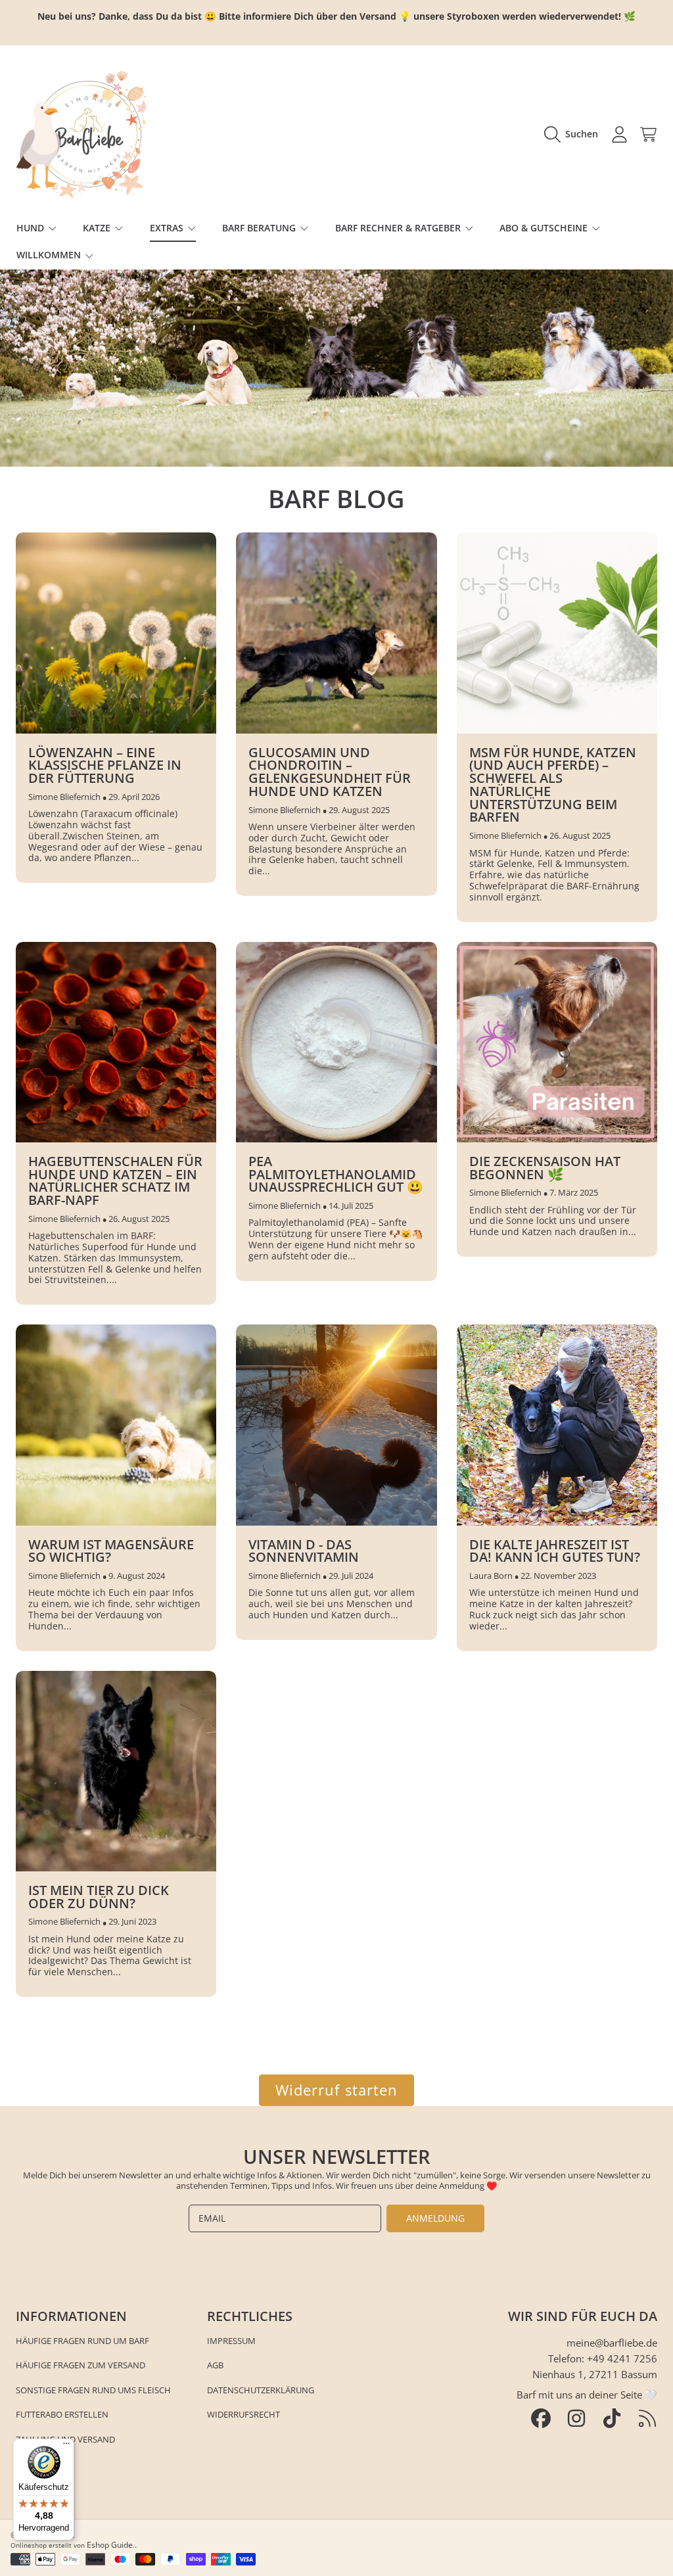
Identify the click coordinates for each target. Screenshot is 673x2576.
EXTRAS (168, 228)
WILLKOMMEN (50, 255)
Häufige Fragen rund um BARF (82, 2341)
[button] (574, 134)
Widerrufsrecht (244, 2414)
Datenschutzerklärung (261, 2390)
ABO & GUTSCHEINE (545, 228)
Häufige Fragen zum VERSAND (81, 2365)
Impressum (231, 2341)
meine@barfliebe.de (612, 2343)
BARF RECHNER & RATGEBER (399, 228)
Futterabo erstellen (62, 2414)
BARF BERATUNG (260, 228)
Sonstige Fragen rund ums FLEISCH (93, 2390)
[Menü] (66, 2447)
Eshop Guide (110, 2545)
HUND (32, 228)
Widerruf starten (337, 2090)
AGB (215, 2365)
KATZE (98, 228)
